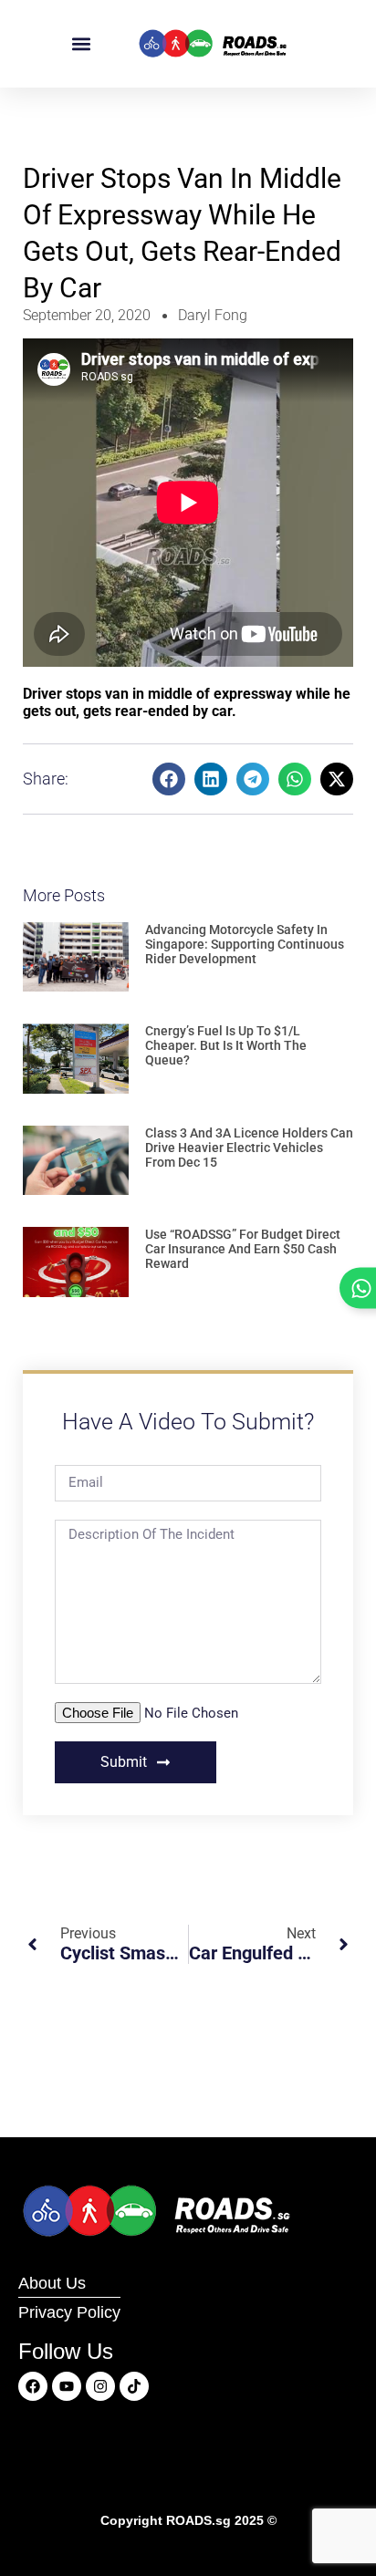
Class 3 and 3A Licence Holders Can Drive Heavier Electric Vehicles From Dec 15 (249, 1148)
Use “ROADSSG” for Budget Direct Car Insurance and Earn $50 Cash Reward (243, 1249)
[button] (82, 44)
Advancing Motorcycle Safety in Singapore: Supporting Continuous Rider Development (245, 944)
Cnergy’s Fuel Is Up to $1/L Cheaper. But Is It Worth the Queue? (226, 1045)
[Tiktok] (134, 2386)
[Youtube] (67, 2386)
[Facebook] (33, 2386)
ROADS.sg (198, 2520)
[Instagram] (100, 2386)
